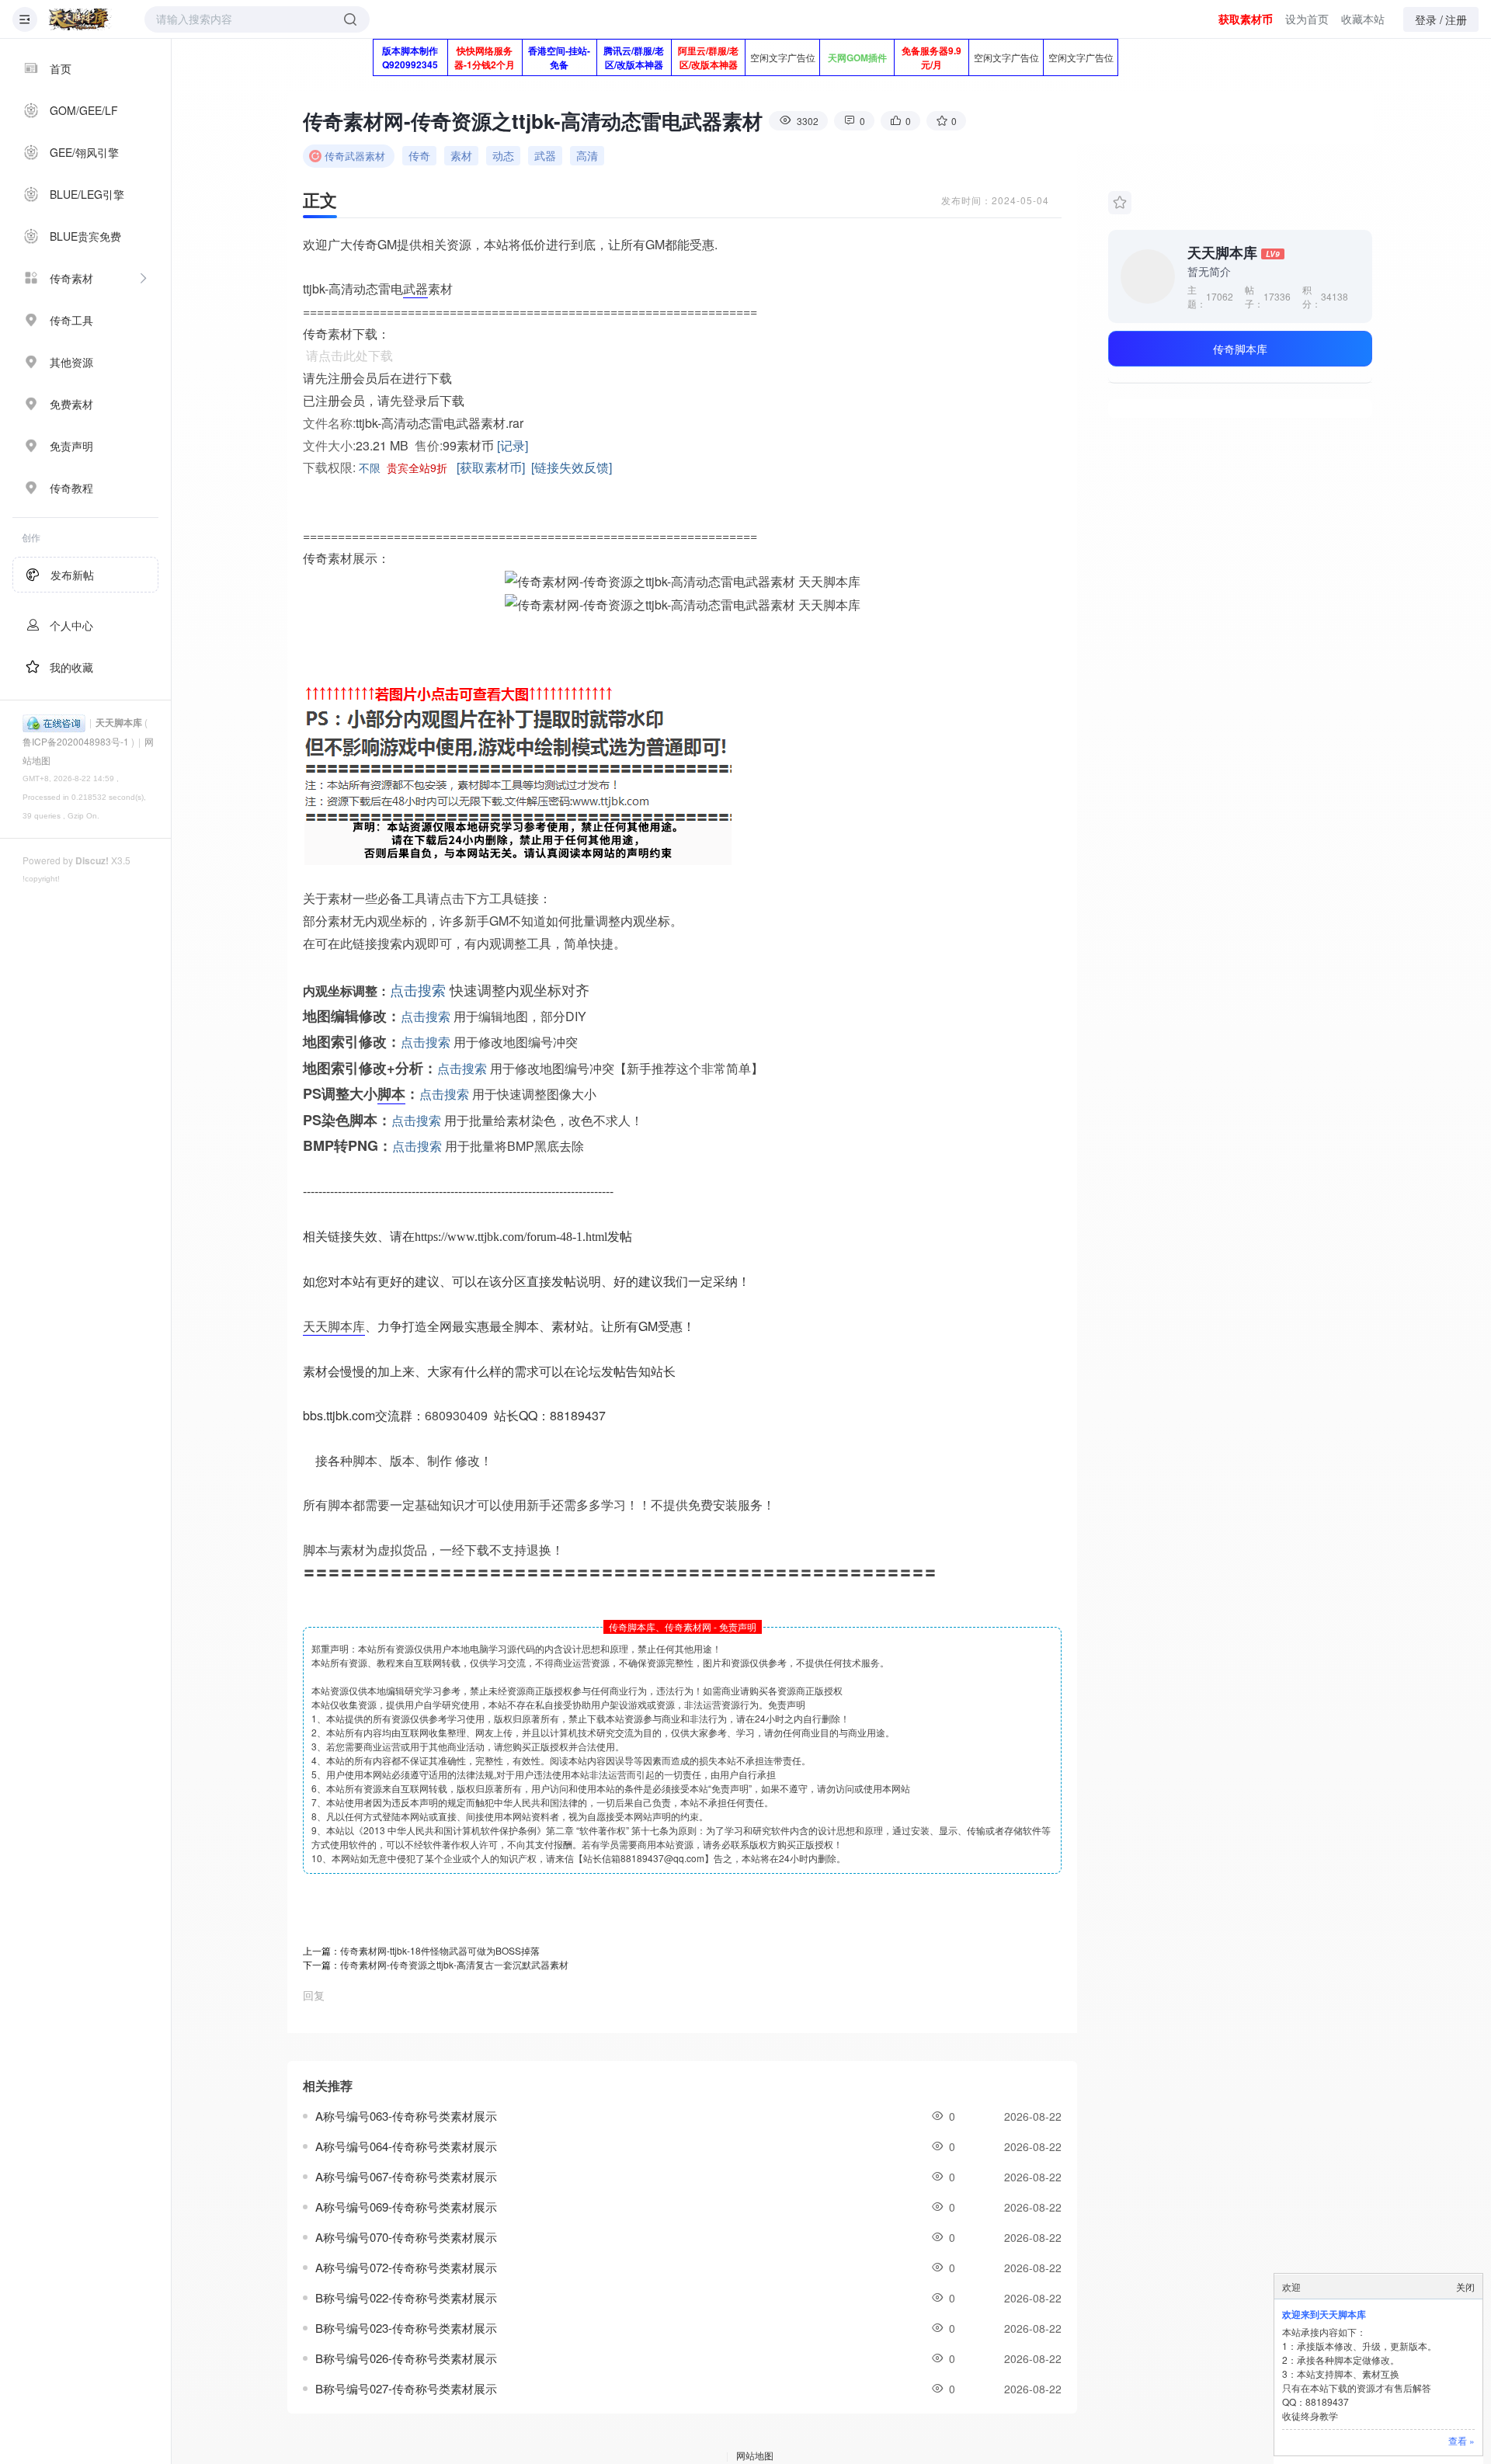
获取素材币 (1246, 19)
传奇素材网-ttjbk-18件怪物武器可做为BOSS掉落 (440, 1950)
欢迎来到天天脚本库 (1324, 2314)
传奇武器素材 (355, 156)
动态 (503, 155)
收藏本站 (1363, 19)
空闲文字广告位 (783, 57)
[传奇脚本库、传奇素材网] (80, 19)
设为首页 (1307, 19)
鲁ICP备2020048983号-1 (76, 741)
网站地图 (755, 2455)
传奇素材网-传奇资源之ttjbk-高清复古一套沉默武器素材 (454, 1964)
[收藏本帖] (1120, 203)
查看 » (1461, 2440)
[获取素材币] (491, 467)
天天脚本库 (119, 722)
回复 (314, 1995)
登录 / (1429, 19)
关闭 (1465, 2287)
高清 (587, 155)
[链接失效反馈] (572, 467)
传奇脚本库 (1240, 349)
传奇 (419, 155)
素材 (461, 155)
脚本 (391, 1093)
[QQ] (54, 722)
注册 (1456, 19)
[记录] (513, 445)
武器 (545, 155)
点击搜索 (418, 989)
